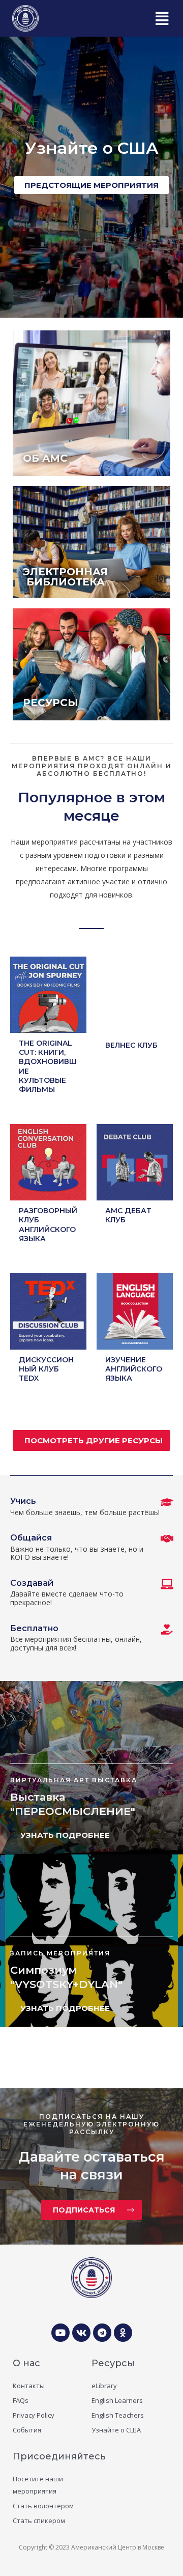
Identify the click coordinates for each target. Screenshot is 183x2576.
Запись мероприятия (60, 1953)
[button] (161, 18)
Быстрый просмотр (49, 1025)
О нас (26, 2363)
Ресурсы (113, 2363)
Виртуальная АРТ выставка (74, 1780)
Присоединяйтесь (59, 2456)
